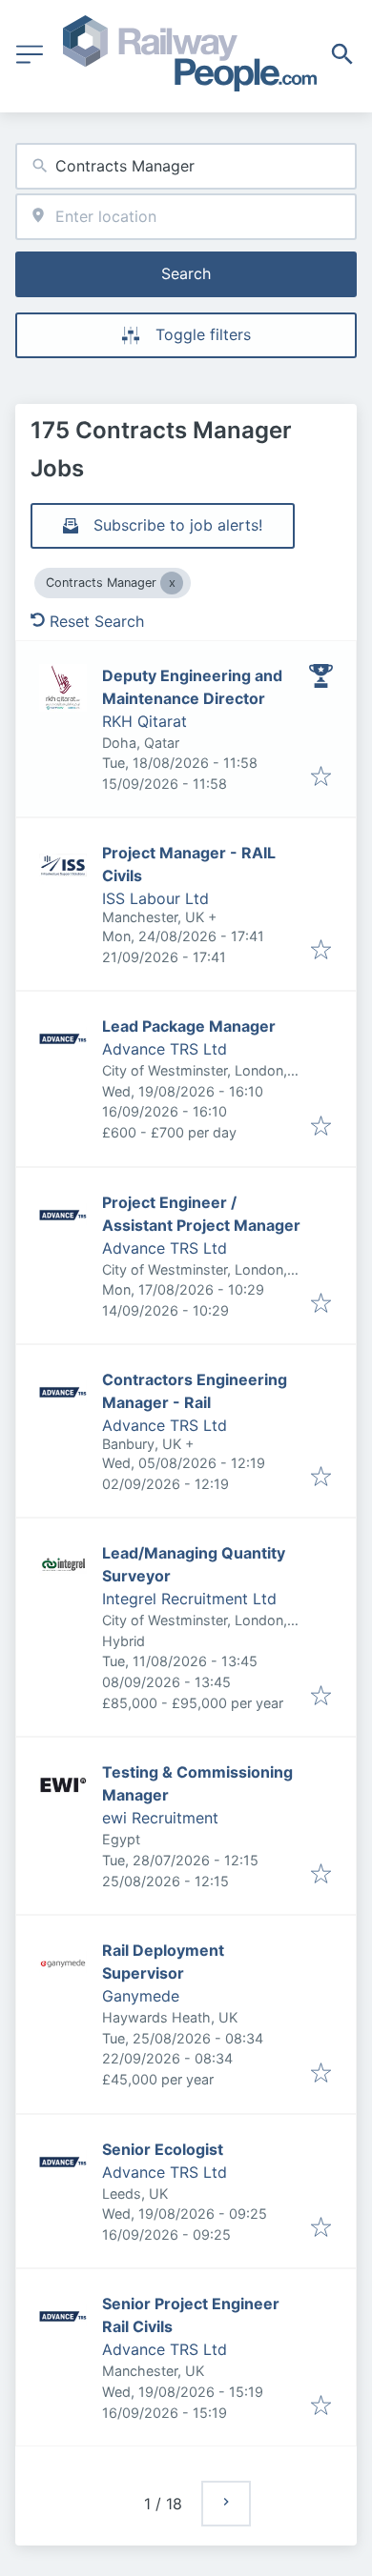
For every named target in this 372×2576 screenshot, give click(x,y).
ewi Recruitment (160, 1818)
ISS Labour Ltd (155, 898)
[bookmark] (321, 777)
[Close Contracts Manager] (172, 583)
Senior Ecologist (163, 2149)
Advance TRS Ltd (165, 1049)
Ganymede (141, 1996)
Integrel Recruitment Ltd (189, 1599)
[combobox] (186, 166)
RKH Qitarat (145, 721)
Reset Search (97, 621)
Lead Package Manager (189, 1026)
